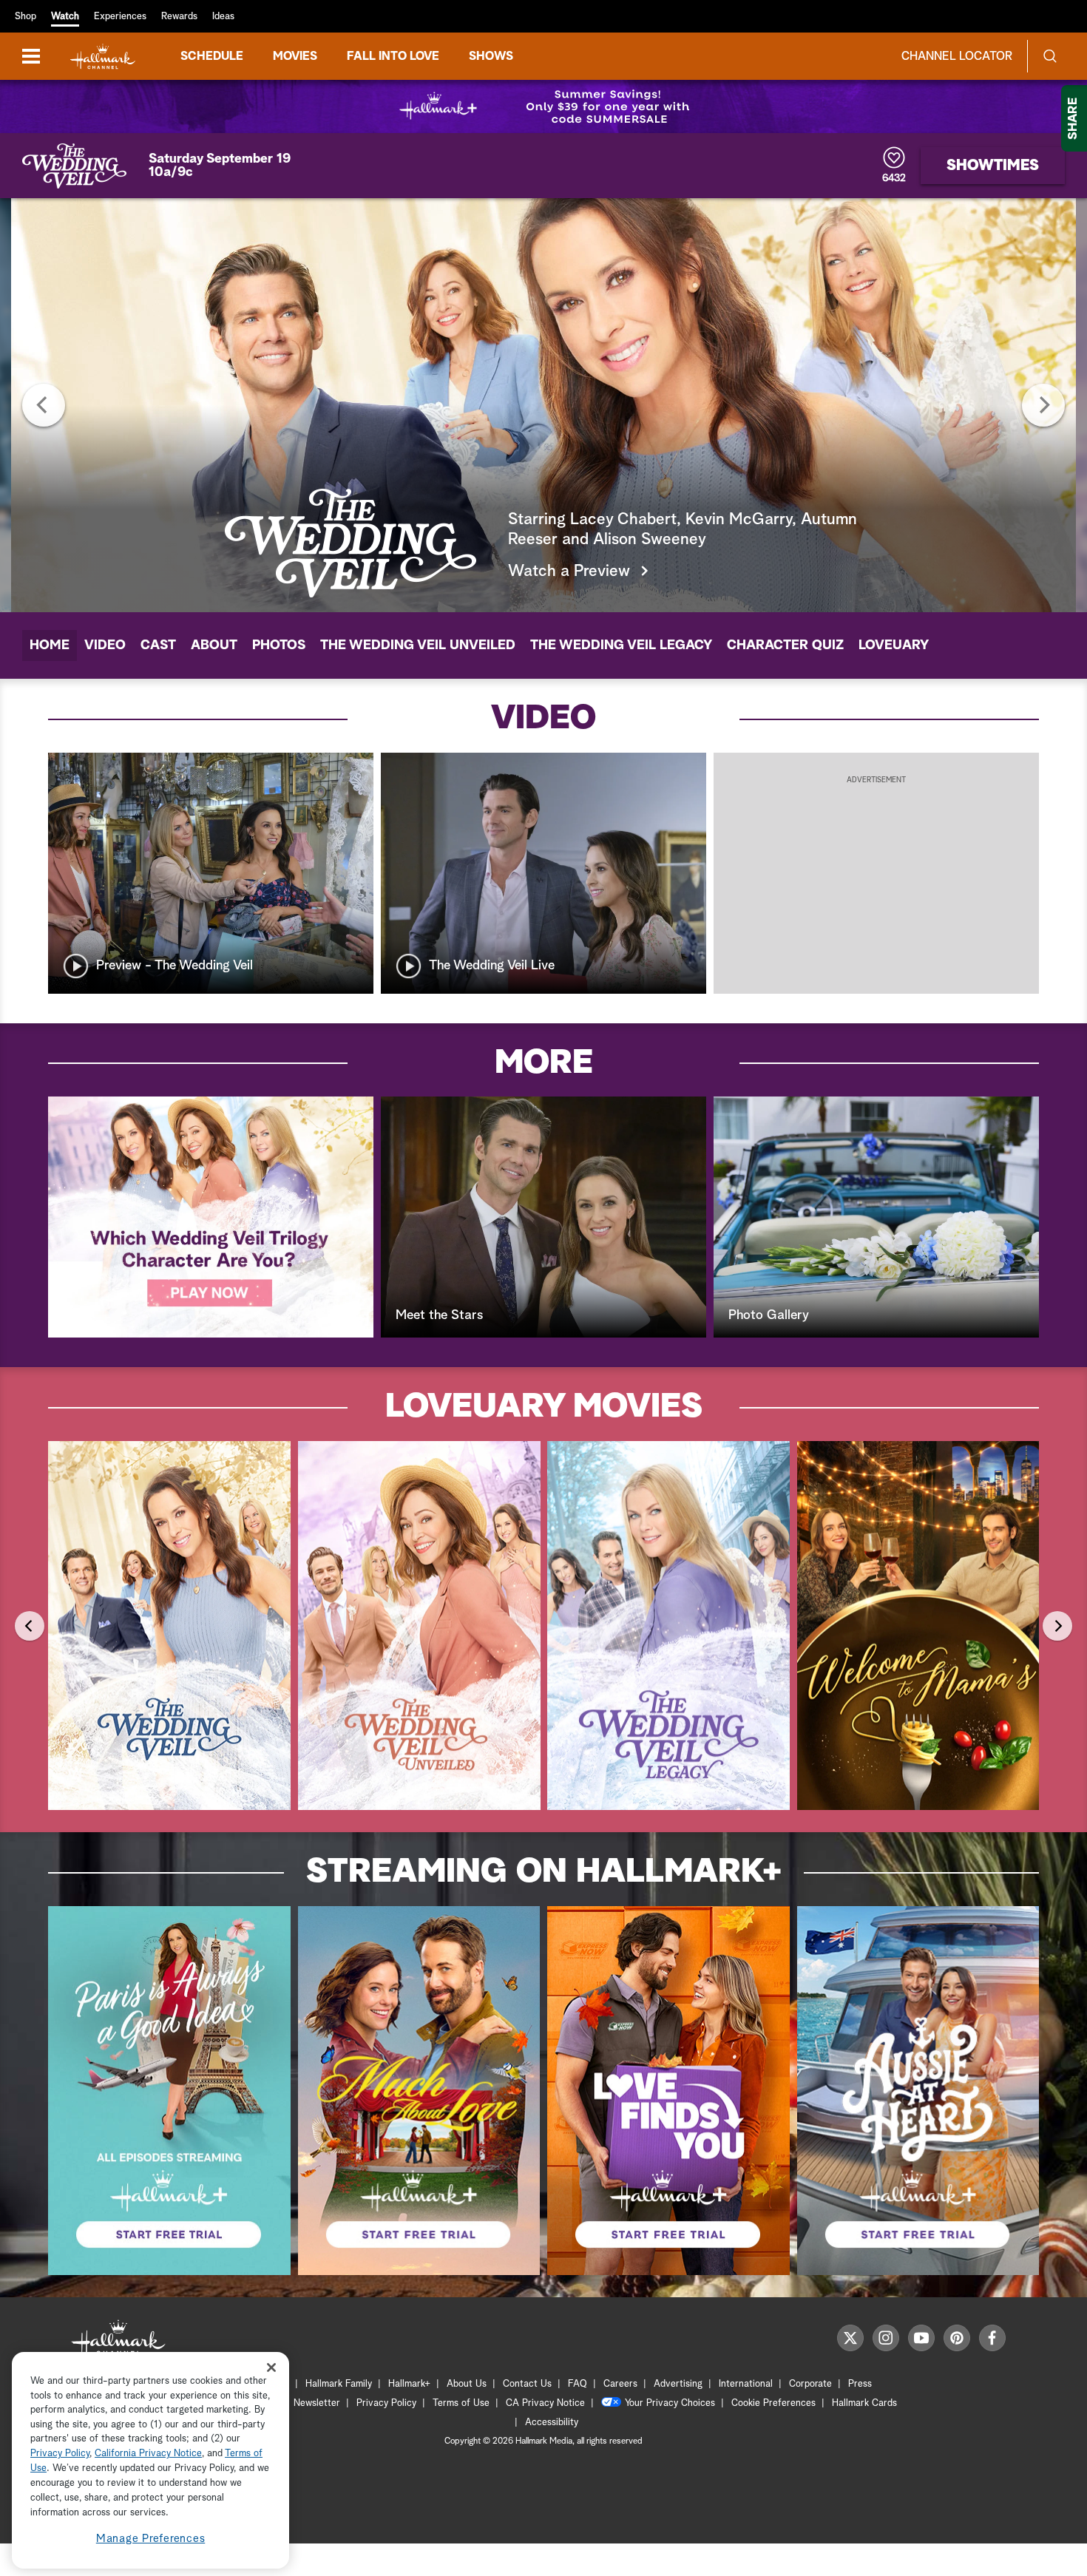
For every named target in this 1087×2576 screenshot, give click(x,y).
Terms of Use (461, 2403)
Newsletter (317, 2403)
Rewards (179, 17)
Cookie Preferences (773, 2403)
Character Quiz (785, 645)
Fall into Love (393, 56)
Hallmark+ (409, 2384)
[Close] (271, 2367)
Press (860, 2384)
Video (105, 645)
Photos (279, 645)
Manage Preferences (151, 2539)
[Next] (1043, 405)
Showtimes (993, 166)
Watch (65, 17)
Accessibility (552, 2423)
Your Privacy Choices (670, 2403)
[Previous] (44, 405)
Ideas (223, 17)
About (214, 645)
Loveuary (894, 645)
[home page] (103, 57)
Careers (620, 2384)
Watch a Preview (569, 572)
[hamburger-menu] (31, 56)
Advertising (678, 2384)
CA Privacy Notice (545, 2403)
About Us (467, 2384)
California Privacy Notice (148, 2454)
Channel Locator (957, 56)
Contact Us (527, 2384)
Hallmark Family (339, 2384)
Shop (26, 17)
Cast (158, 645)
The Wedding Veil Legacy (621, 645)
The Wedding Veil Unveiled (418, 645)
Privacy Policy (386, 2403)
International (746, 2384)
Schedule (212, 56)
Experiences (120, 17)
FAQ (578, 2384)
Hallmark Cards (864, 2403)
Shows (491, 56)
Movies (295, 56)
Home (50, 645)
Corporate (810, 2384)
